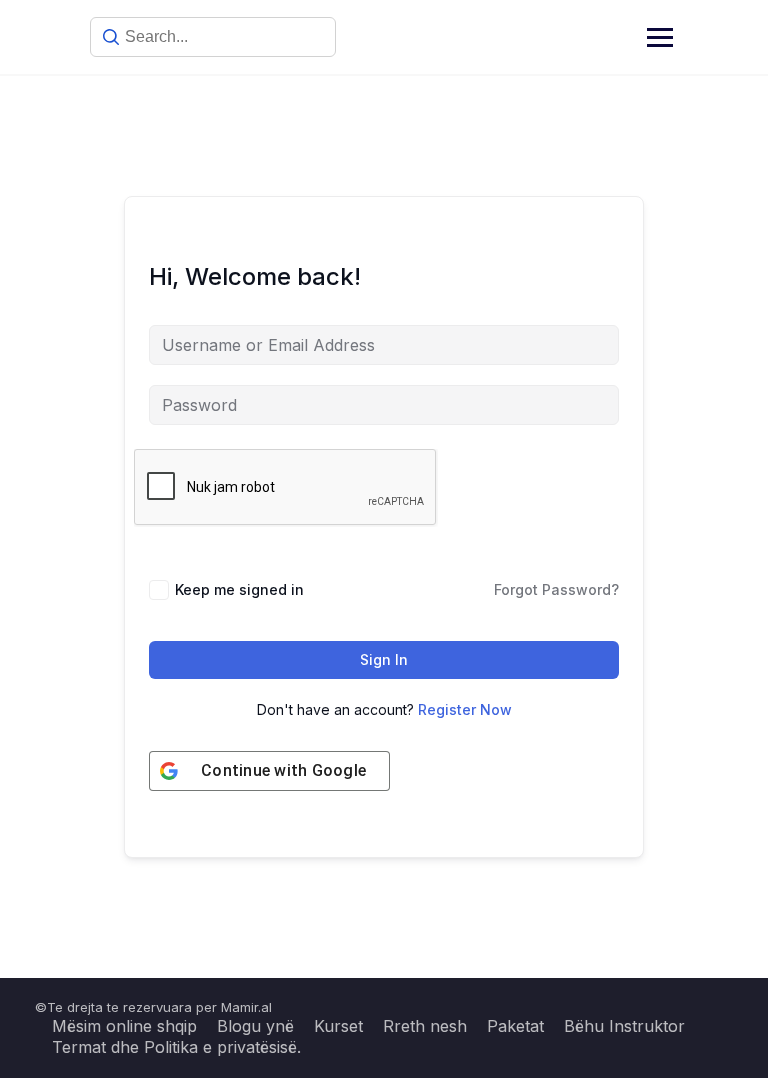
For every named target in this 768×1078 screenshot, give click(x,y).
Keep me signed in (239, 589)
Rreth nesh (425, 1026)
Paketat (515, 1026)
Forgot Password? (556, 589)
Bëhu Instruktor (624, 1026)
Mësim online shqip (124, 1026)
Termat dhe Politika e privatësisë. (176, 1047)
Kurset (338, 1026)
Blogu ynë (255, 1026)
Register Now (465, 709)
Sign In (384, 659)
